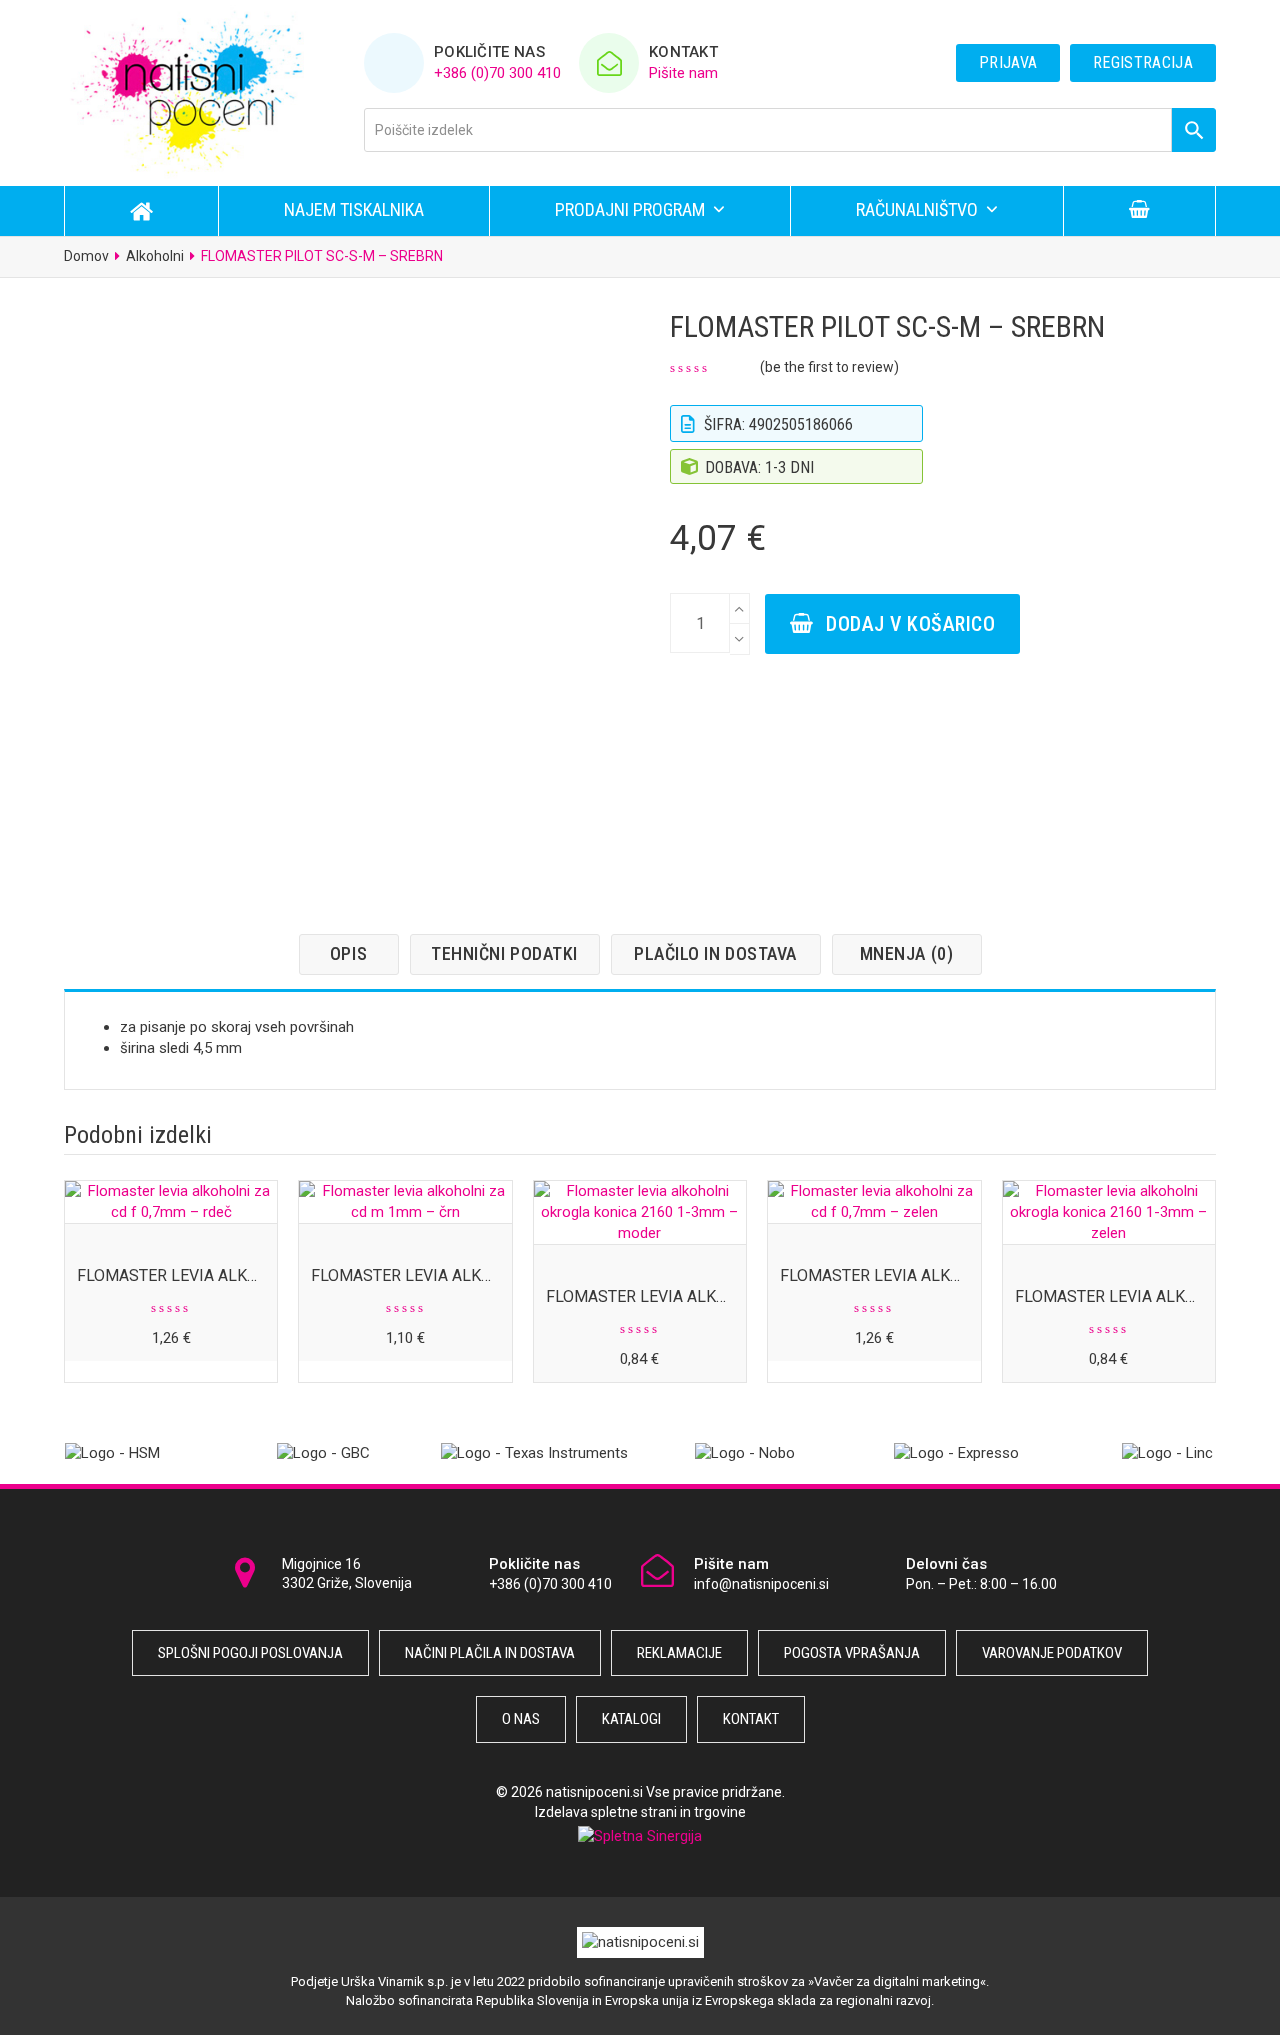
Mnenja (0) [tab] (906, 953)
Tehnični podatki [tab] (504, 953)
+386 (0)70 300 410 (497, 73)
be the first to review (829, 367)
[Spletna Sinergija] (640, 1835)
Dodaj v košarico (910, 624)
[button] (1139, 211)
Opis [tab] (348, 953)
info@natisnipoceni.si (761, 1584)
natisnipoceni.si (594, 1792)
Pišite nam (683, 73)
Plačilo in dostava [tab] (715, 953)
